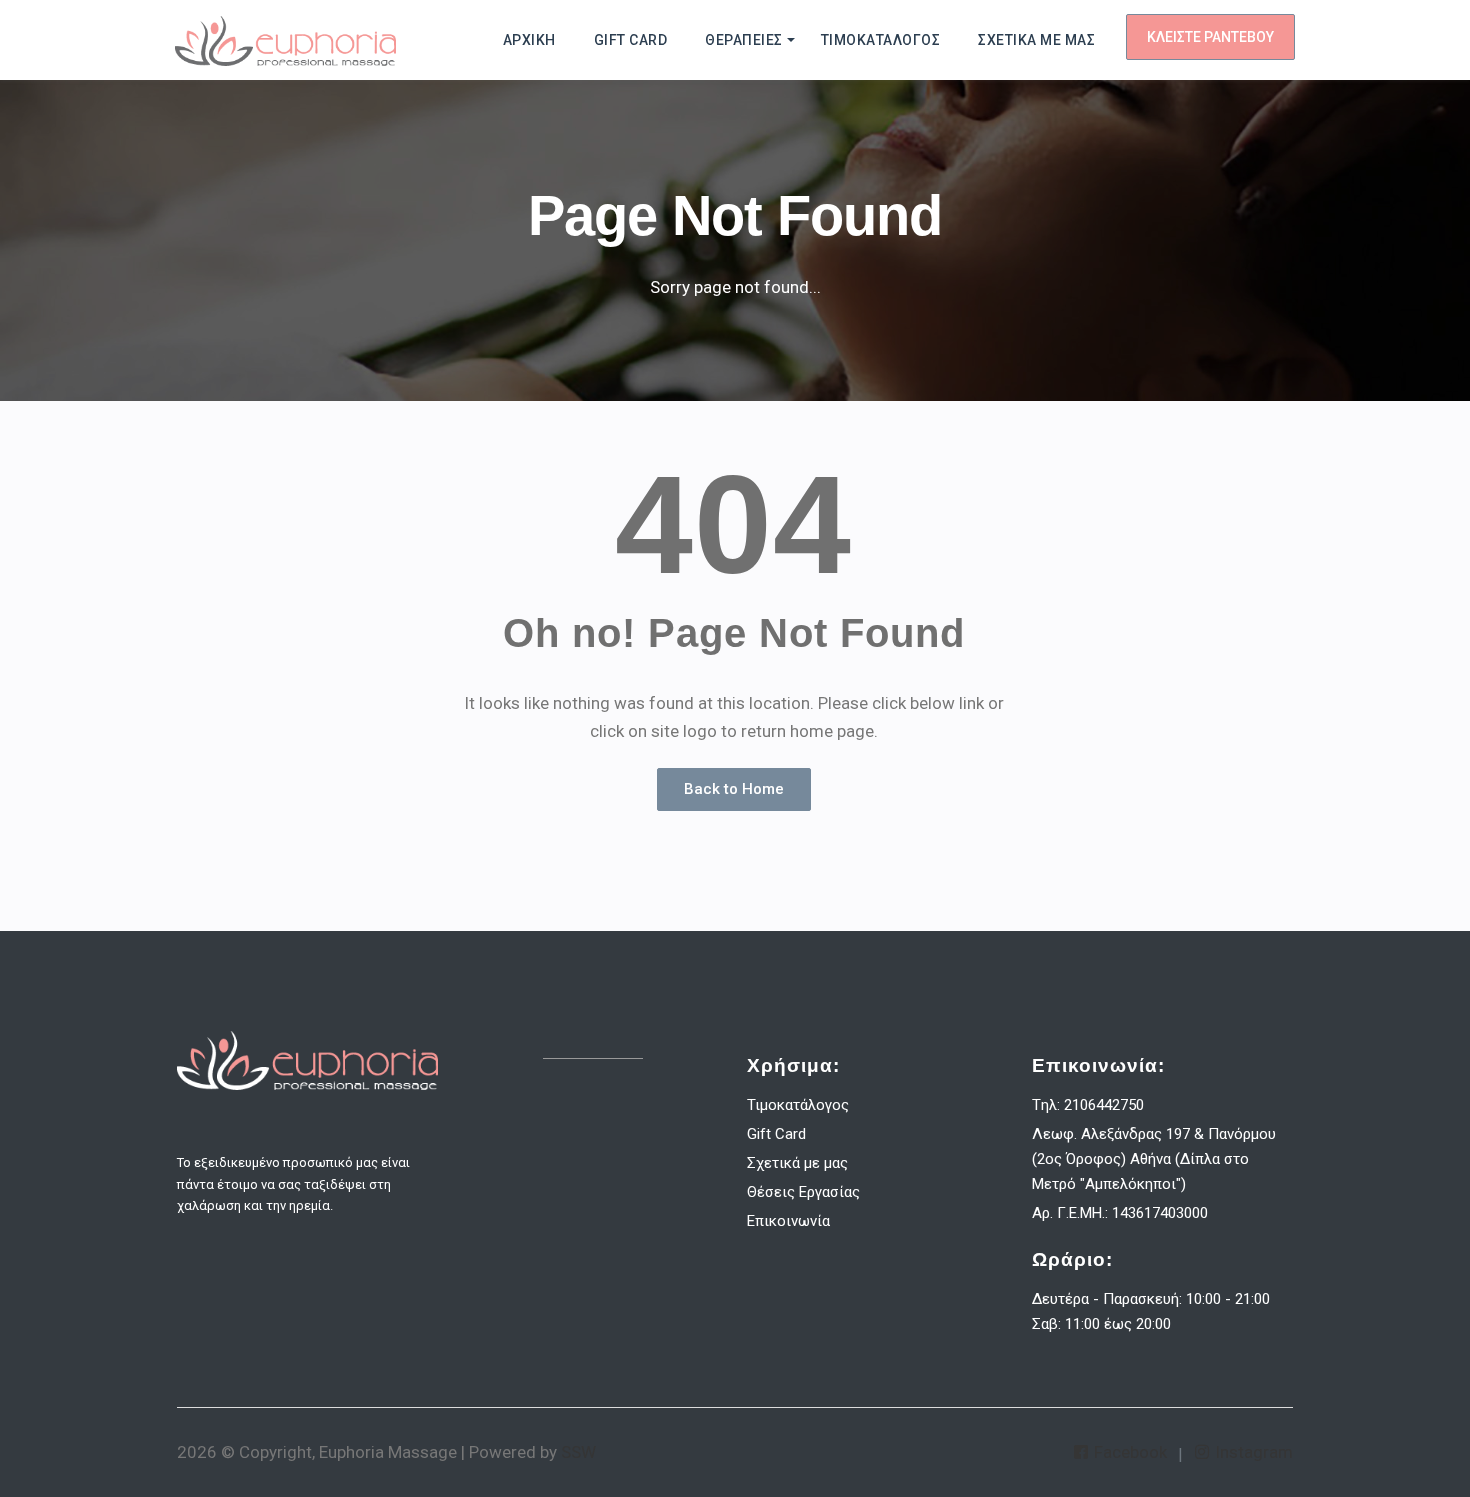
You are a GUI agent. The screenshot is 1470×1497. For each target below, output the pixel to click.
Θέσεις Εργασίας (803, 1192)
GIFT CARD (631, 40)
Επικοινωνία (788, 1221)
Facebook (1128, 1452)
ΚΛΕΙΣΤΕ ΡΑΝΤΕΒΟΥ (1210, 37)
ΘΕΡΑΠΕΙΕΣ (744, 40)
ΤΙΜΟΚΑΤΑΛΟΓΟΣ (881, 40)
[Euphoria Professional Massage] (285, 40)
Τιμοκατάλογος (798, 1105)
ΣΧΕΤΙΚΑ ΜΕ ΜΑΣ (1036, 40)
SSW (578, 1452)
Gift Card (776, 1134)
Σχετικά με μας (797, 1163)
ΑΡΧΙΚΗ (529, 40)
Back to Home (734, 789)
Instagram (1252, 1452)
